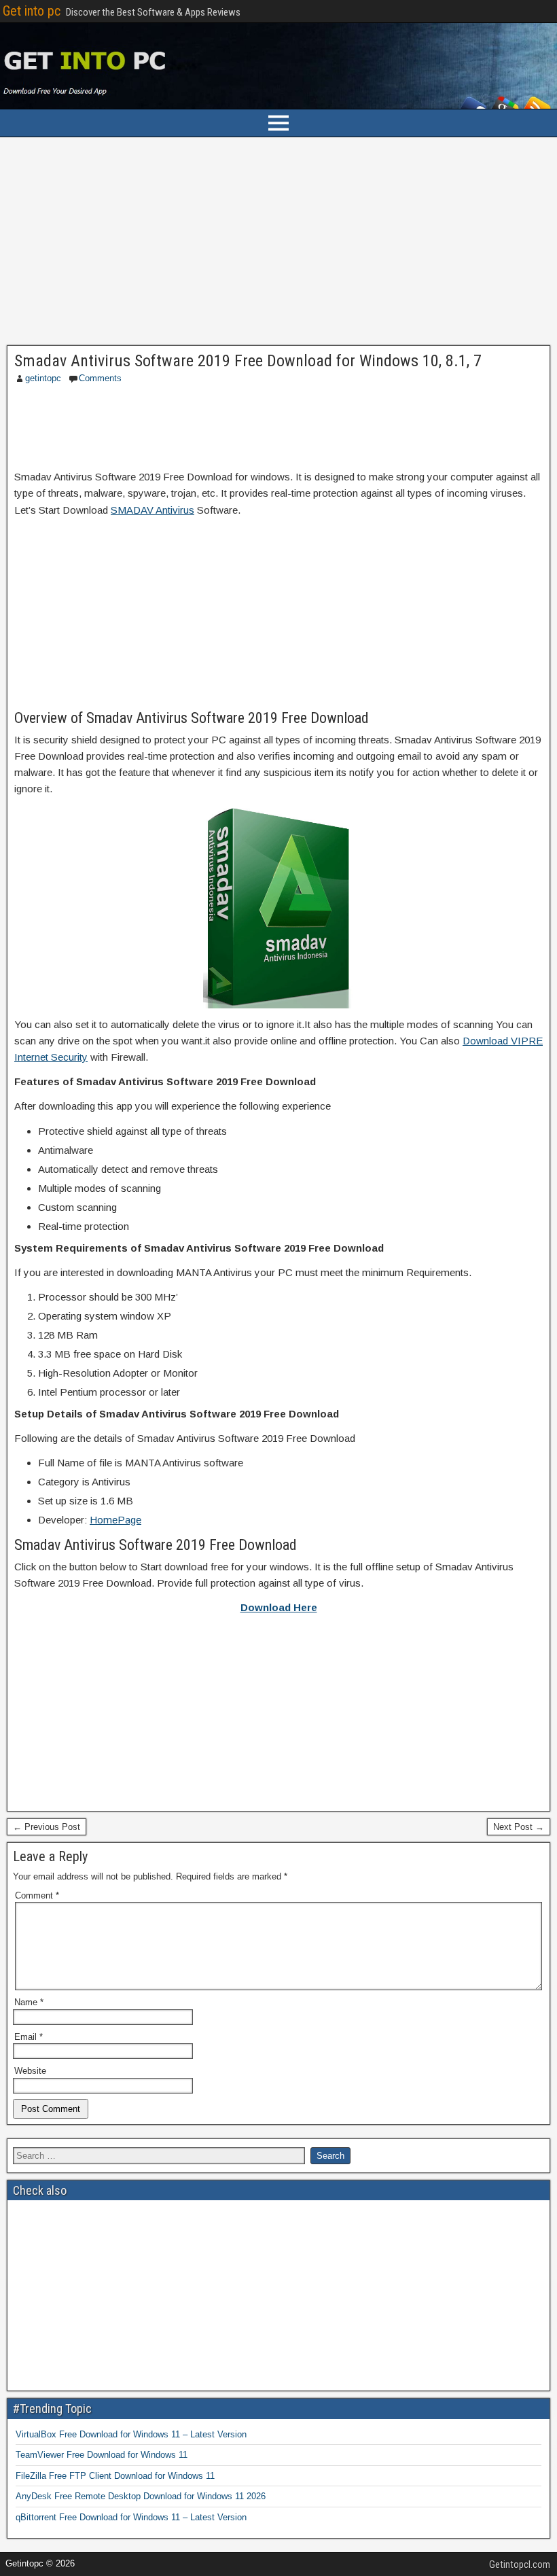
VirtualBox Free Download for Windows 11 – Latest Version (131, 2434)
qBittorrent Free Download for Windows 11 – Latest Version (131, 2517)
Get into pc (32, 11)
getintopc (43, 378)
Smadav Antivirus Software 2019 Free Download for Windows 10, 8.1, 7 (248, 361)
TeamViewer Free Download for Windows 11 (102, 2455)
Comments (100, 378)
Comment (37, 1895)
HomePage (115, 1520)
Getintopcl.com (520, 2564)
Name (29, 2002)
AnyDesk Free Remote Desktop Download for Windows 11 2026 (141, 2496)
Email (29, 2037)
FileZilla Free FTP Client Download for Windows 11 (115, 2476)
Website (30, 2071)
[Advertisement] (278, 245)
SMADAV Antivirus (152, 510)
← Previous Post (47, 1827)
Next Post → (519, 1827)
